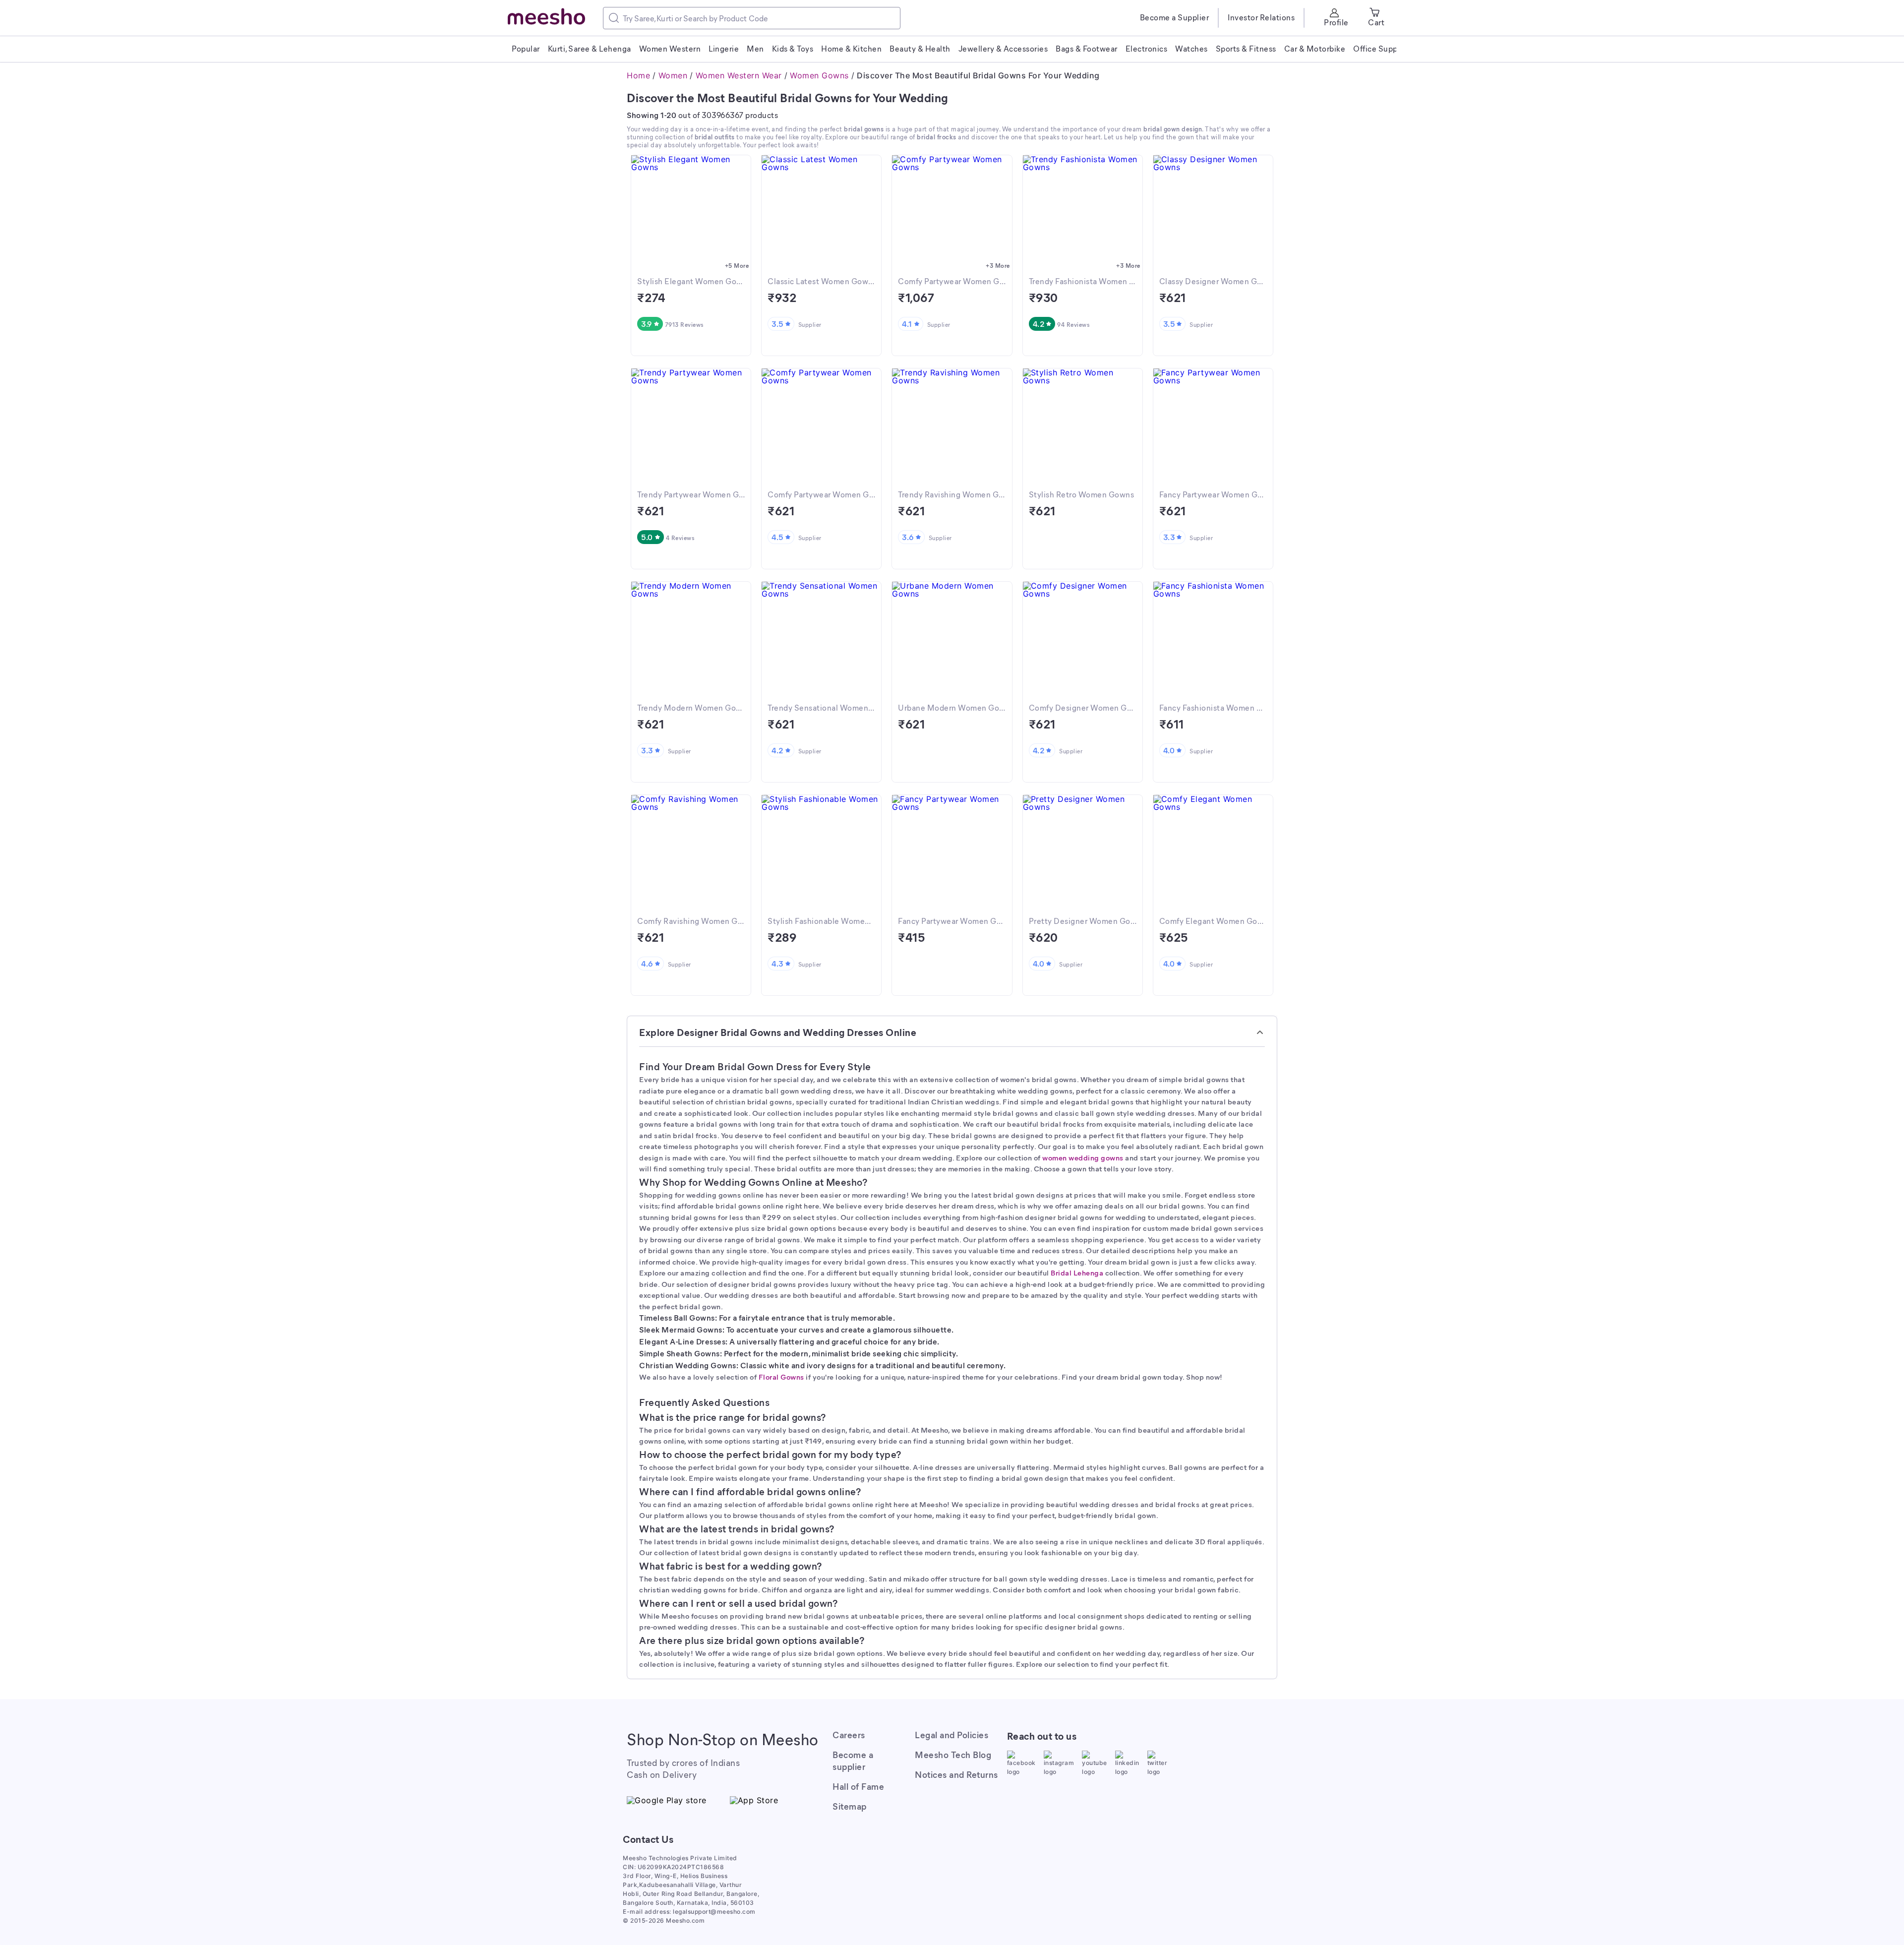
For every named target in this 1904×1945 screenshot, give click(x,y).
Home (638, 75)
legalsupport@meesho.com (714, 1912)
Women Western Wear (739, 75)
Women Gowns (819, 75)
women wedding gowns (1083, 1157)
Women (673, 75)
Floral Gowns (781, 1377)
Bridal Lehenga (1077, 1273)
